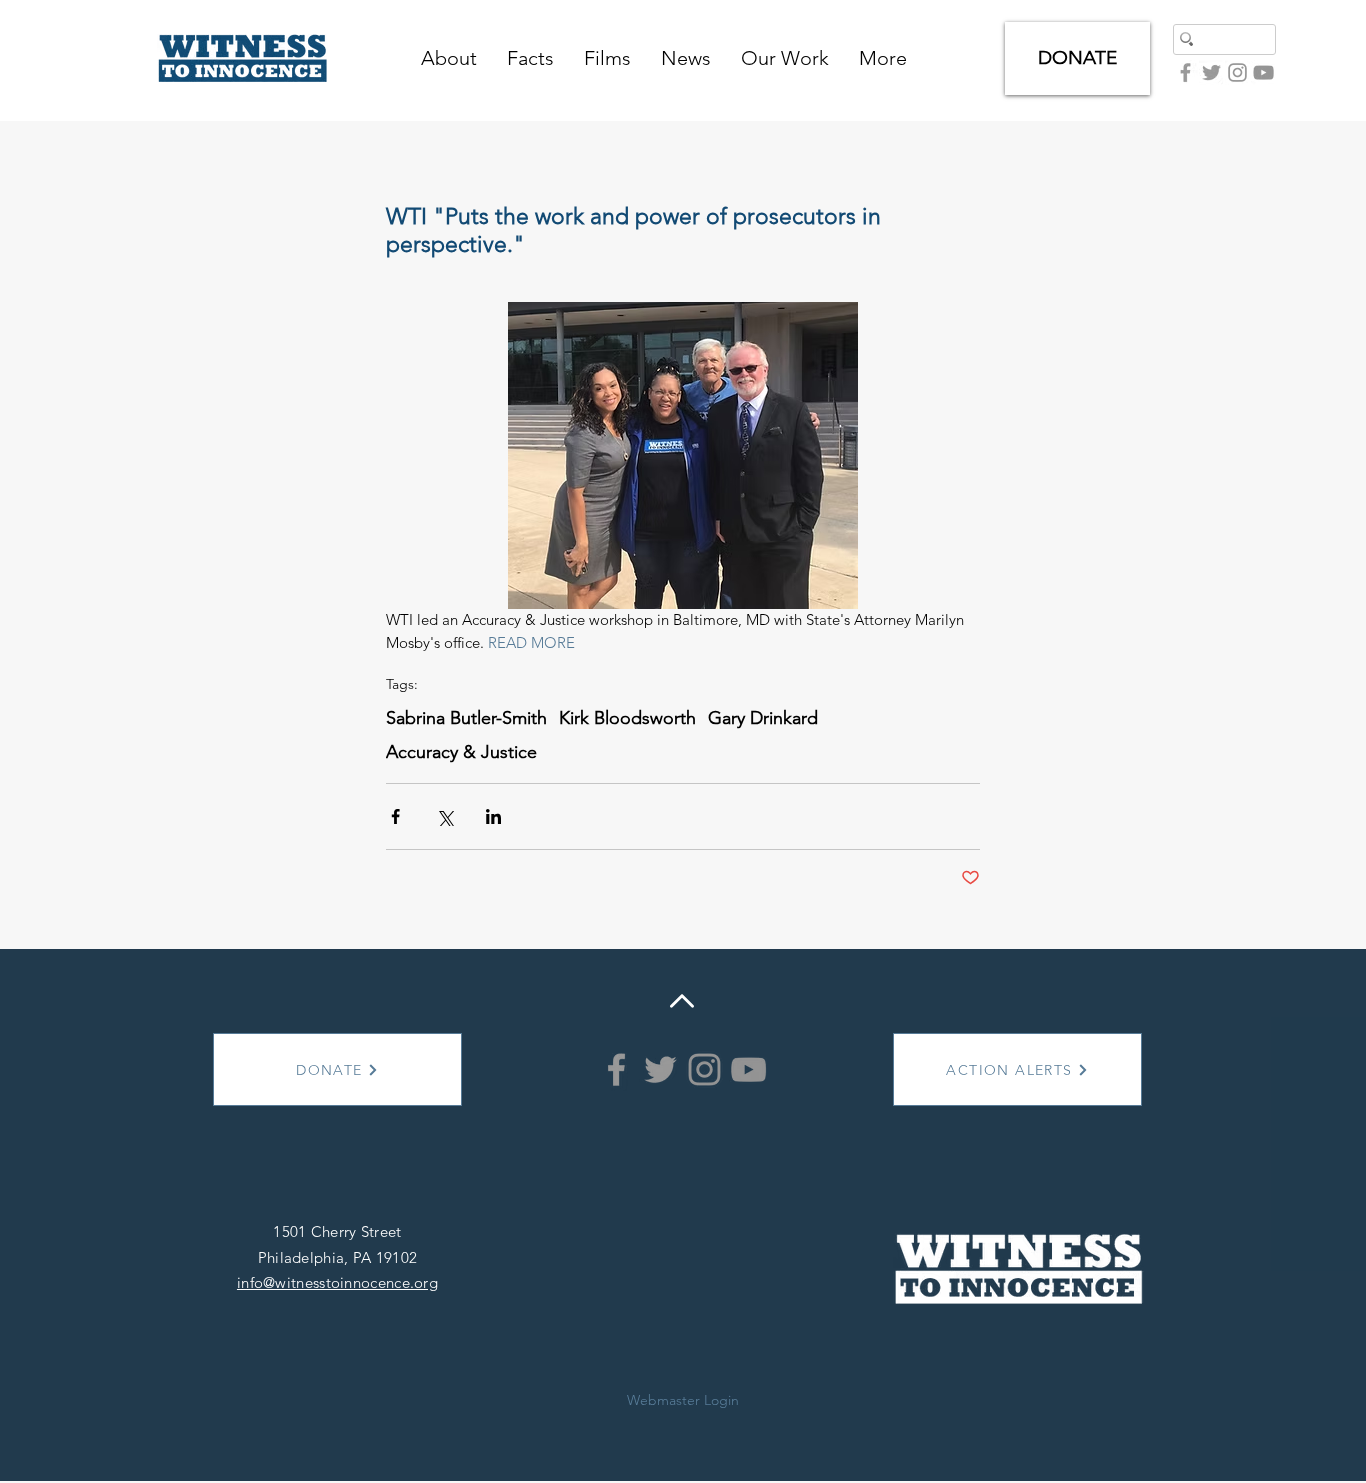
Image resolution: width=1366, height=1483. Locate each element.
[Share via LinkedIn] (493, 816)
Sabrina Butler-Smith (466, 718)
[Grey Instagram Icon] (1237, 72)
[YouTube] (1263, 72)
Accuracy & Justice (461, 752)
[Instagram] (704, 1069)
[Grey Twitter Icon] (1211, 72)
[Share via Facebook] (395, 816)
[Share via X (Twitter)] (444, 816)
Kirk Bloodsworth (627, 718)
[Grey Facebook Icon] (1185, 72)
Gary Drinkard (763, 718)
